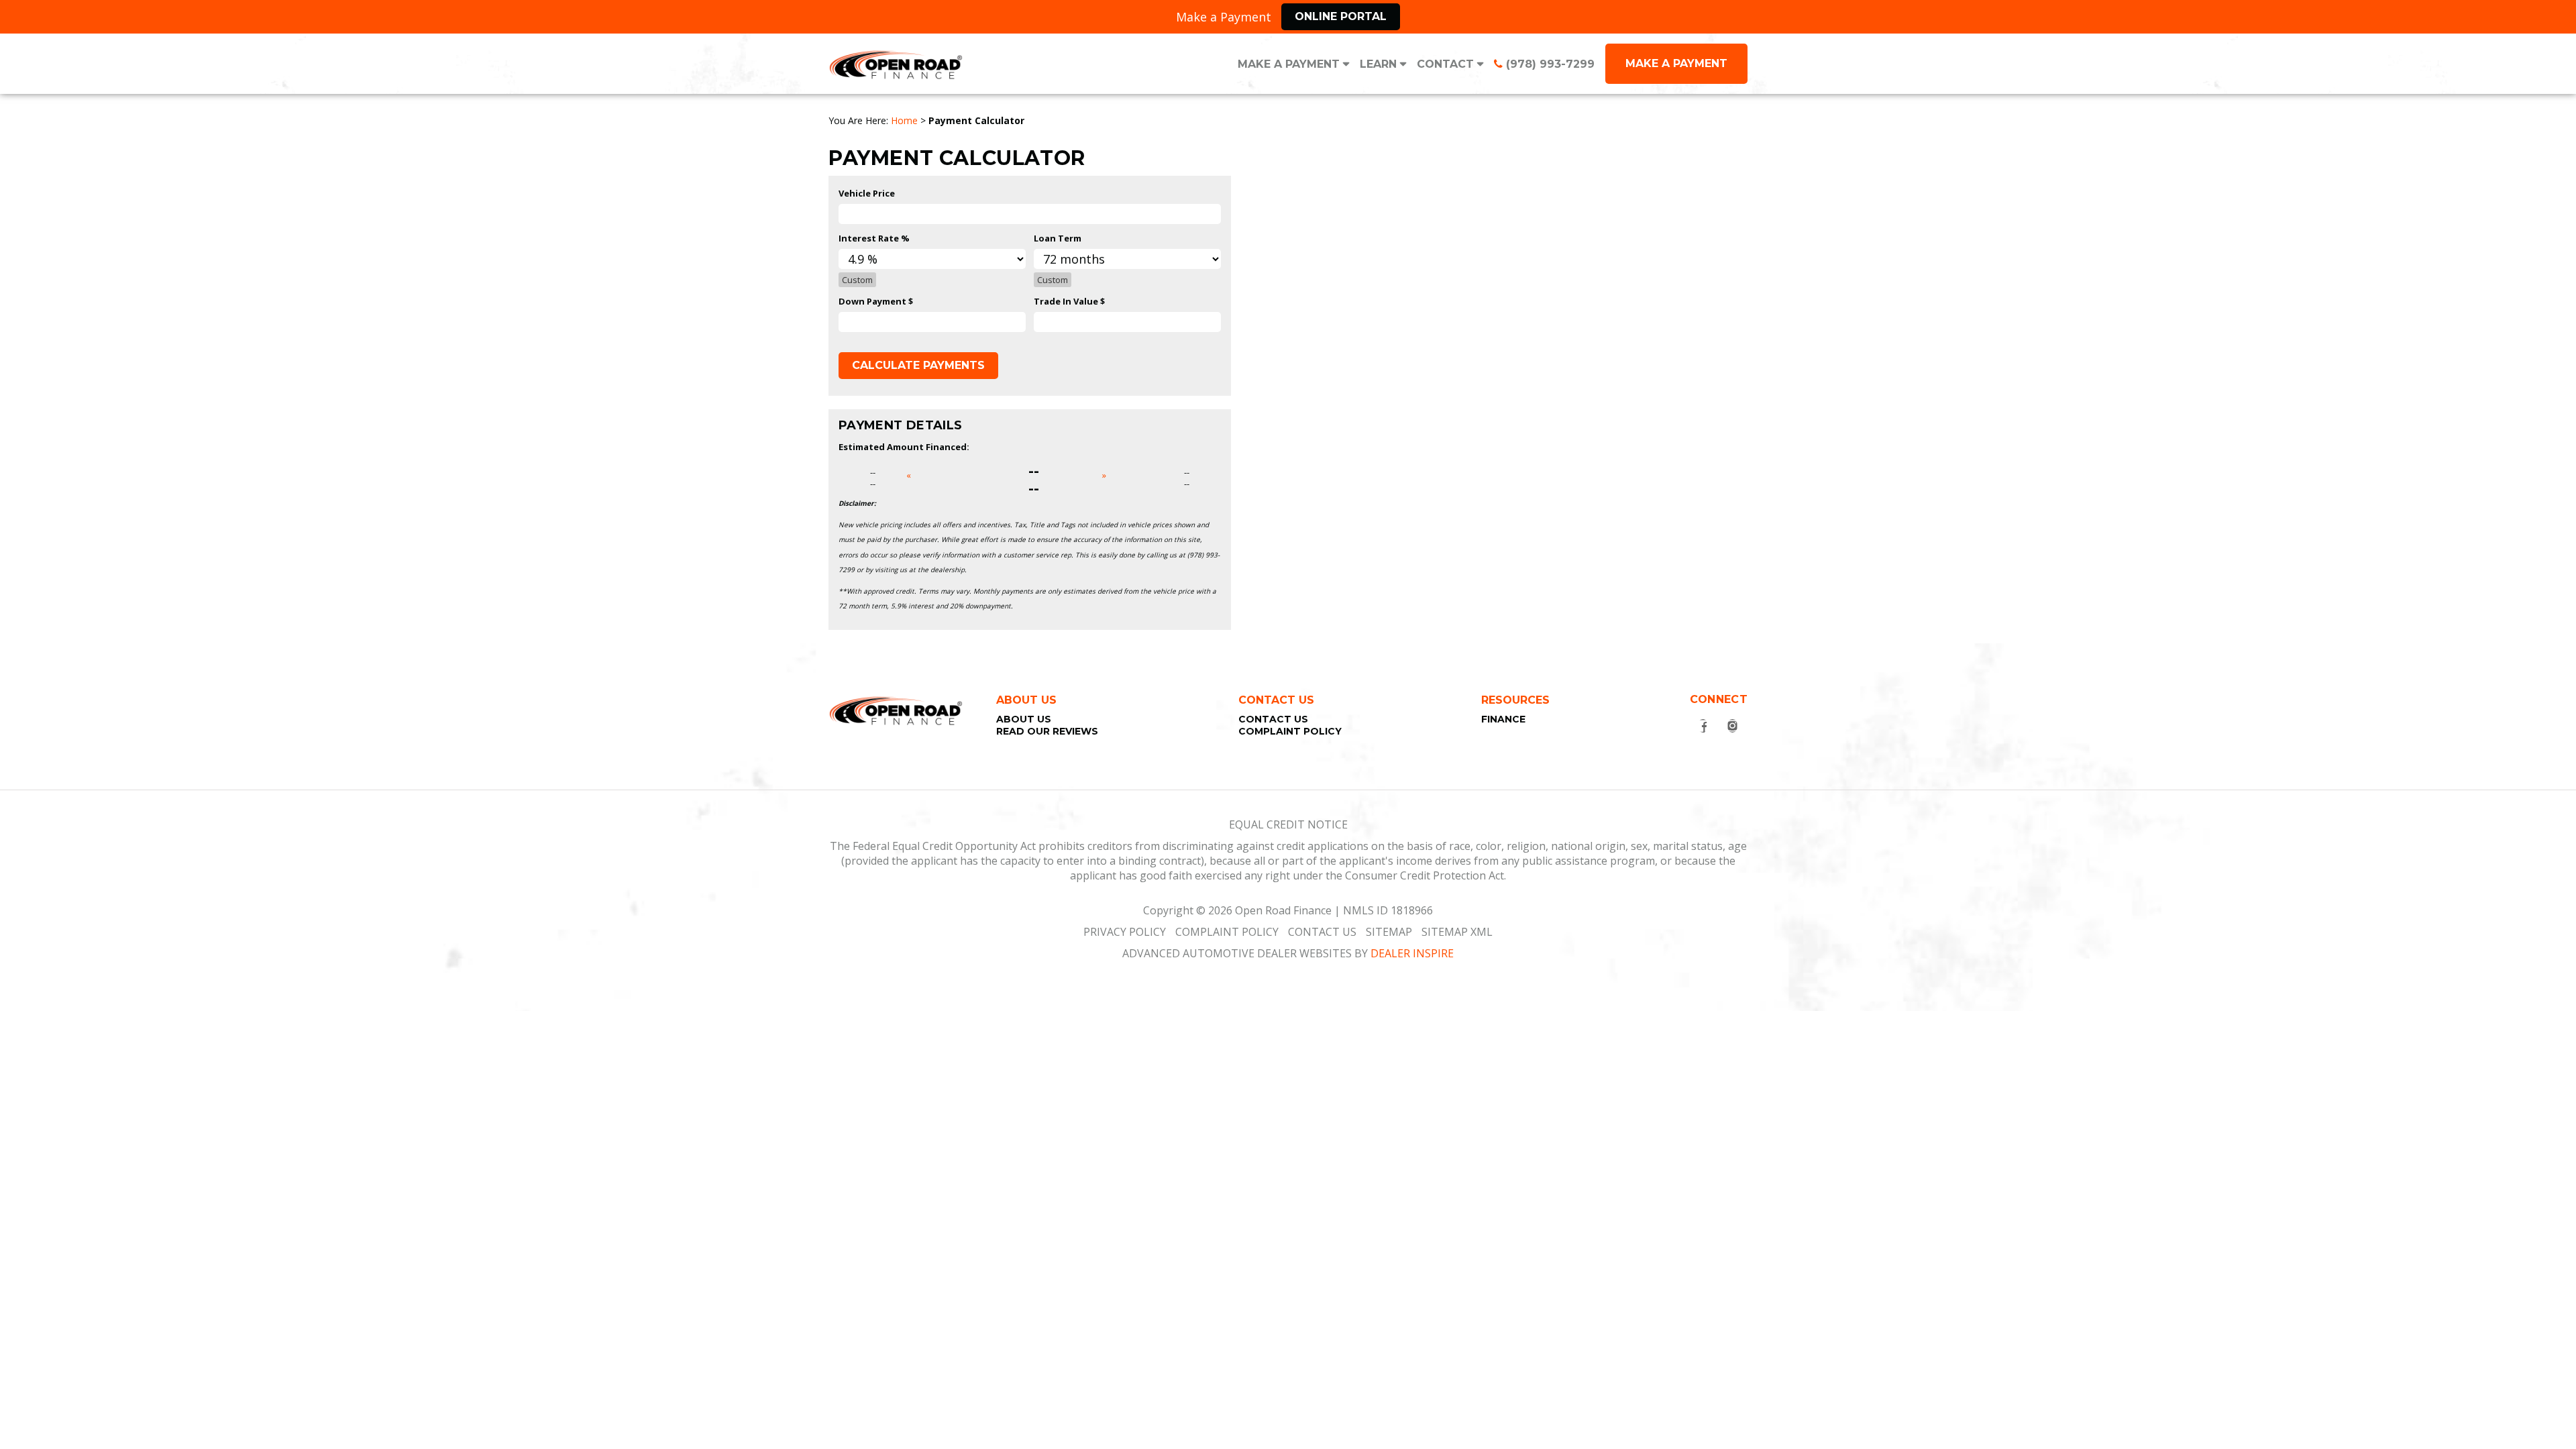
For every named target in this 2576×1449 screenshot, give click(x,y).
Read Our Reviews (1047, 731)
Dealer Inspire (1412, 953)
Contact (1445, 64)
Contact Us (1273, 719)
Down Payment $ (876, 301)
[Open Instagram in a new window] (1733, 726)
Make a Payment (1289, 64)
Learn (1378, 64)
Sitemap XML (1457, 932)
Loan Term (1058, 238)
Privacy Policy (1125, 932)
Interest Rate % (874, 238)
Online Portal (1341, 16)
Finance (1503, 719)
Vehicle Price (867, 193)
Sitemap (1389, 932)
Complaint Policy (1290, 731)
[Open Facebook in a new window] (1703, 726)
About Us (1024, 719)
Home (904, 120)
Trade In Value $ (1069, 301)
